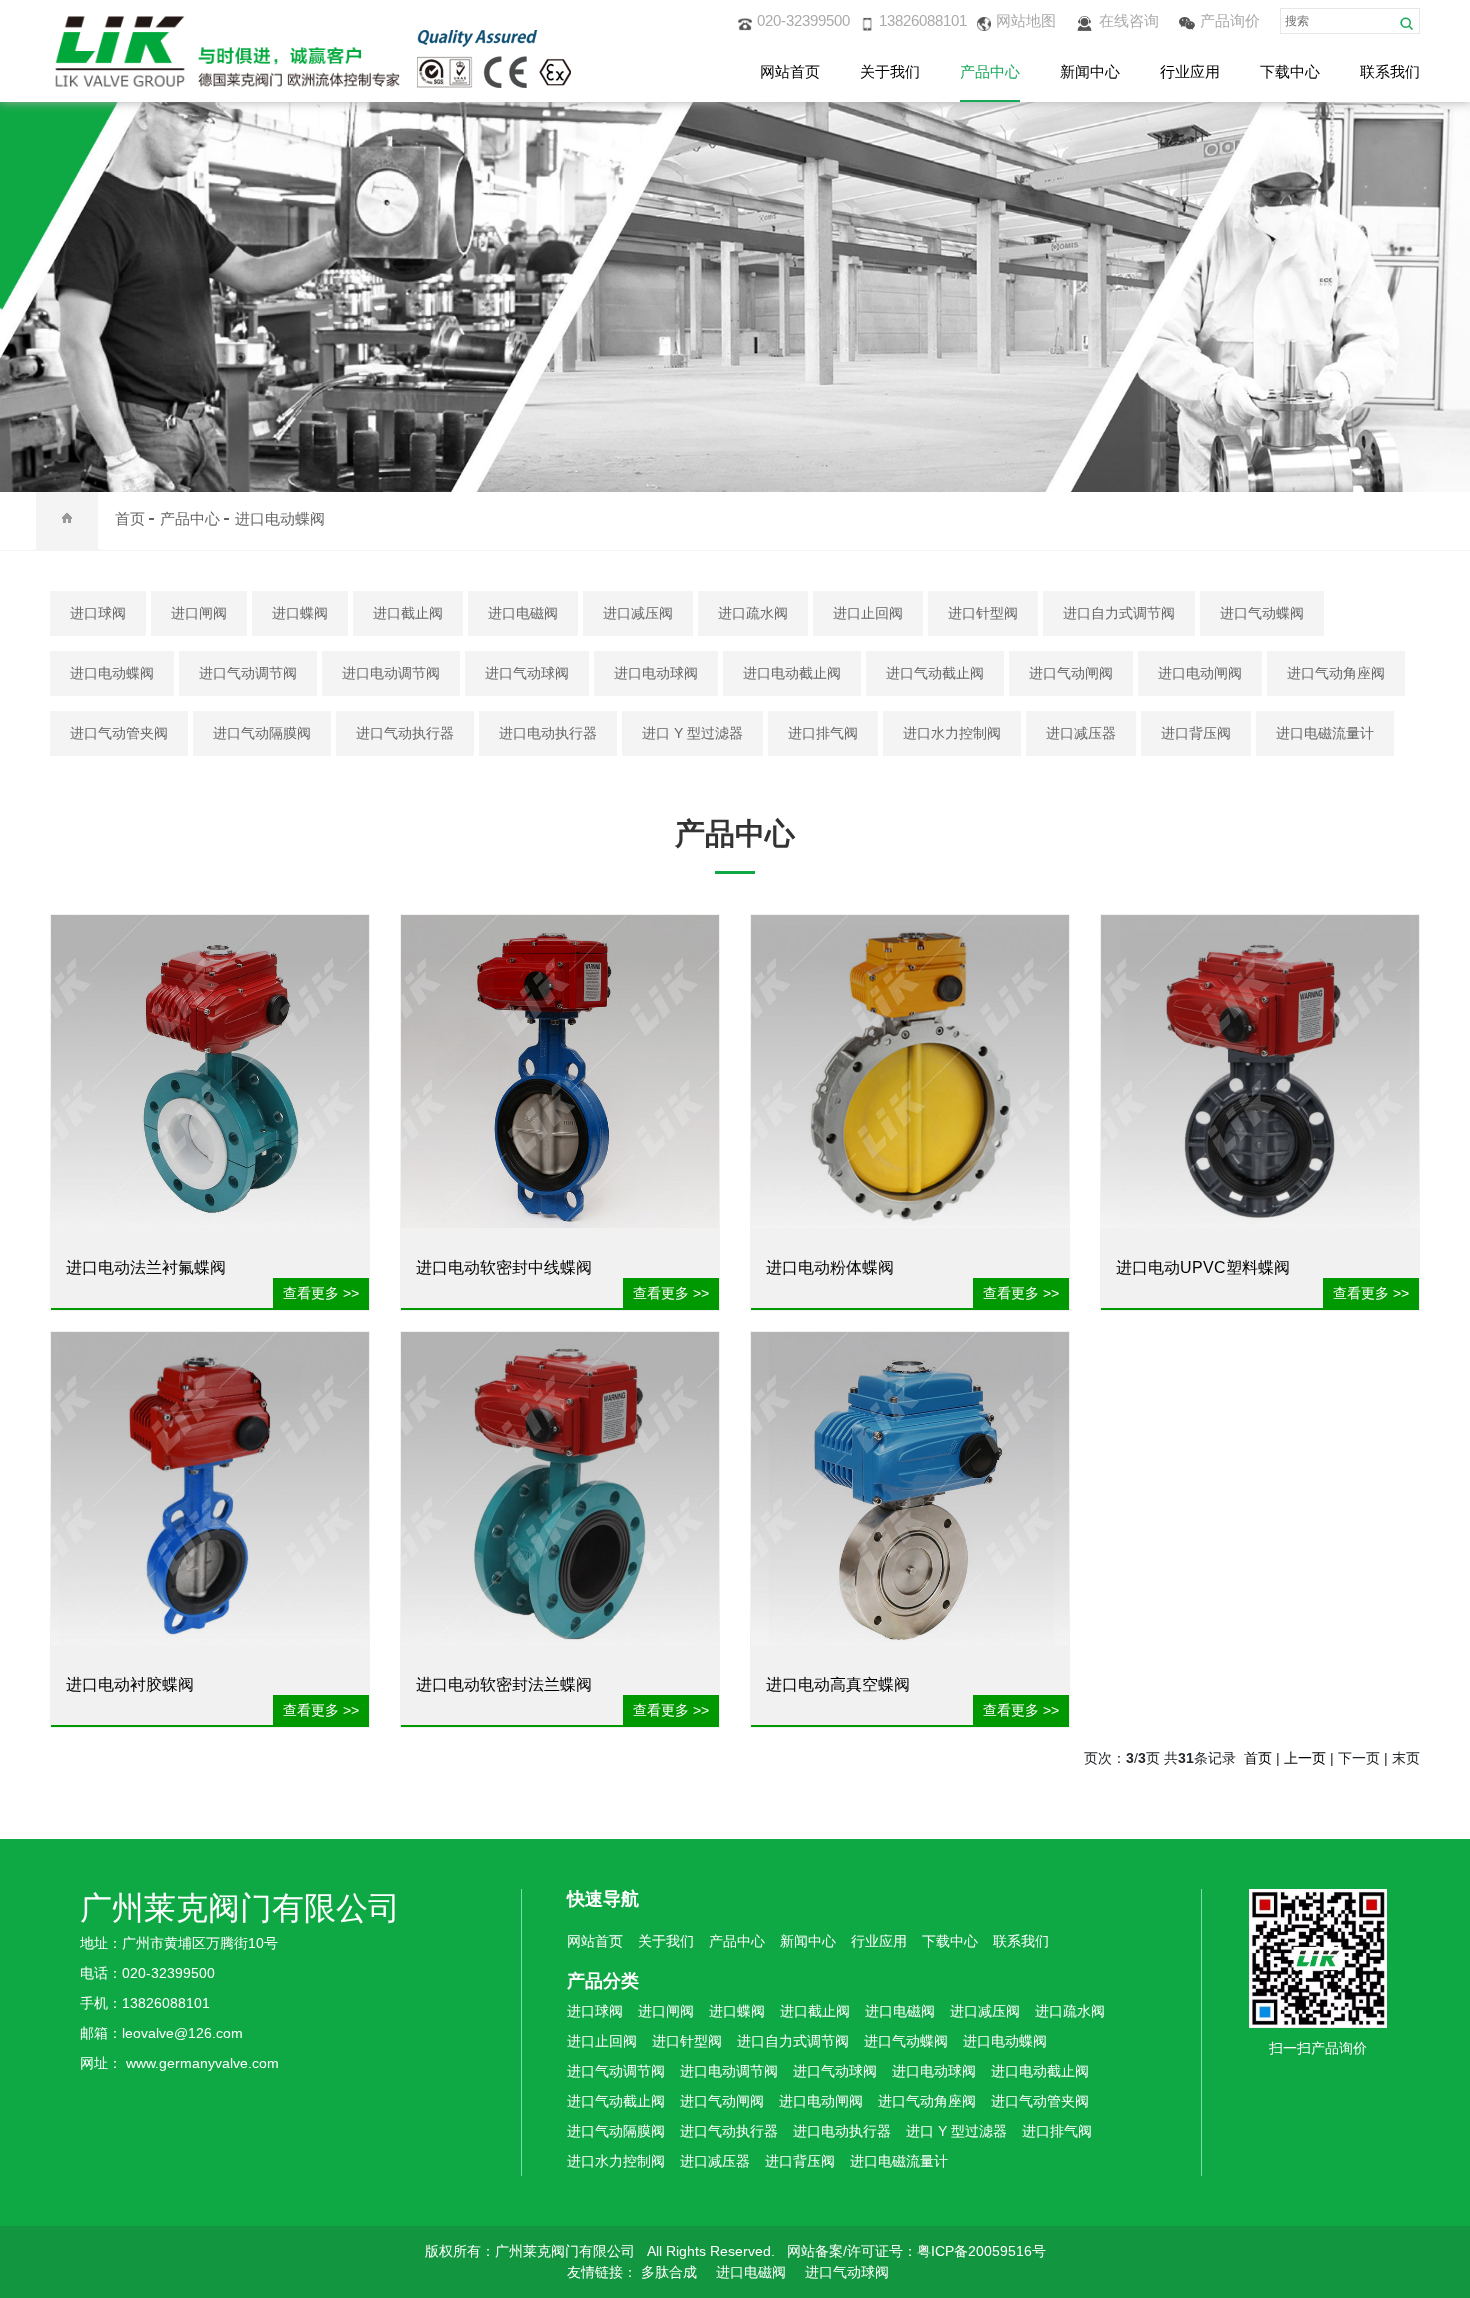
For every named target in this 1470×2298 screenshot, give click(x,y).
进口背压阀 (1196, 733)
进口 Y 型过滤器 (692, 733)
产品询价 (1230, 20)
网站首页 (790, 71)
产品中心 (990, 71)
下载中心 (1290, 71)
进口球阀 (98, 613)
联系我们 (1390, 71)
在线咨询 (1129, 20)
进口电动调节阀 (391, 673)
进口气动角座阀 (1336, 673)
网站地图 (1026, 20)
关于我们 (890, 71)
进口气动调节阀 (248, 673)
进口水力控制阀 (952, 733)
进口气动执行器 (405, 733)
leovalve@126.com (182, 2033)
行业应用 (1190, 71)
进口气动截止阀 (935, 673)
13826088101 (923, 20)
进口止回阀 (868, 613)
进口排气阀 (823, 733)
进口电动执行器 (548, 733)
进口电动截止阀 (792, 673)
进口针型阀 (983, 613)
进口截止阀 (408, 613)
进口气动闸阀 (1071, 673)
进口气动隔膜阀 (262, 733)
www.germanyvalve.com (202, 2063)
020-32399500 (803, 20)
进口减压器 (1081, 733)
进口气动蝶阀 (1262, 613)
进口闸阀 (199, 613)
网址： (103, 2063)
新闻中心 (1090, 71)
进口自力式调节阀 (1119, 613)
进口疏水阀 (753, 613)
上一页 (1305, 1758)
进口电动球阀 (656, 673)
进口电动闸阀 (1200, 673)
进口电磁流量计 (1325, 733)
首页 (130, 518)
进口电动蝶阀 (280, 518)
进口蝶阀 (300, 613)
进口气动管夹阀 (119, 733)
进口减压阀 (638, 613)
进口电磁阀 (523, 613)
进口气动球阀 (527, 673)
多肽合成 (669, 2272)
